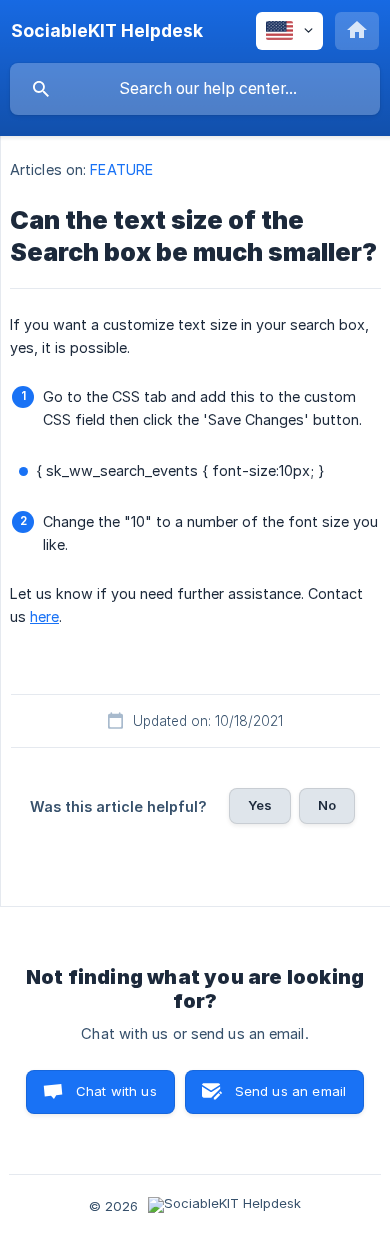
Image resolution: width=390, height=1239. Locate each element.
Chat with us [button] (116, 1091)
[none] (107, 31)
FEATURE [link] (121, 169)
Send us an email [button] (290, 1091)
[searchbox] (195, 89)
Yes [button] (260, 805)
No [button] (327, 805)
